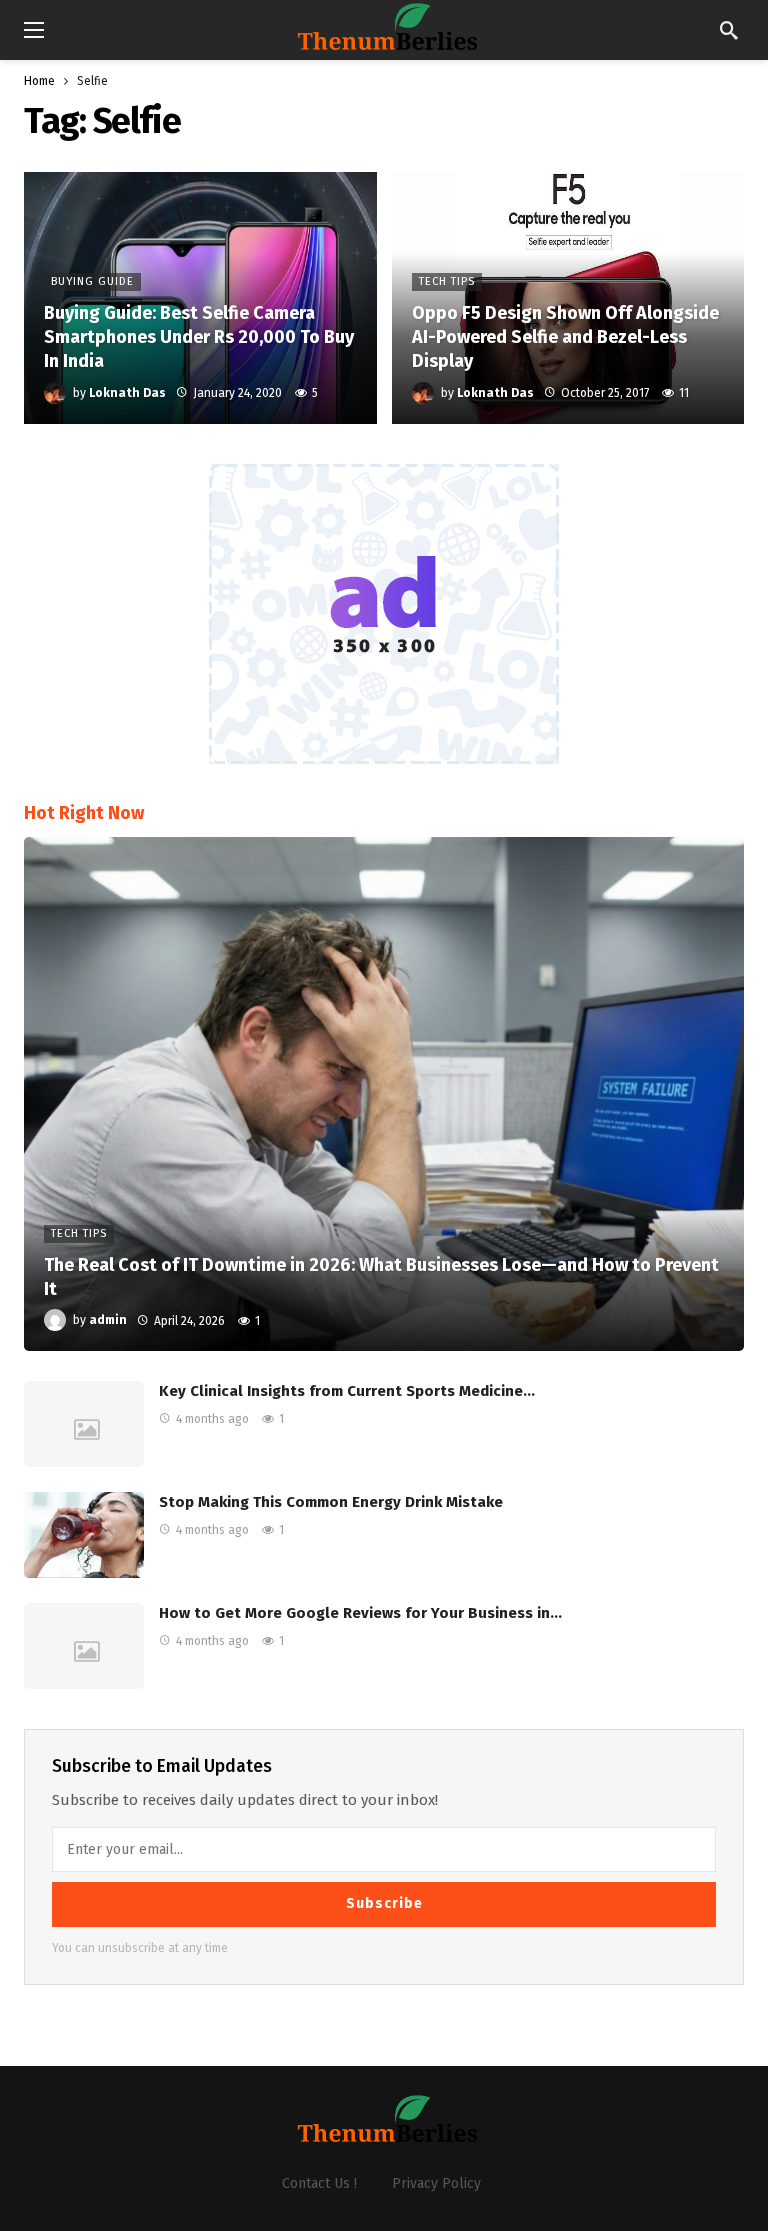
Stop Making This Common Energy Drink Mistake (331, 1502)
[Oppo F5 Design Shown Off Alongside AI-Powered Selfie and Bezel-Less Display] (568, 298)
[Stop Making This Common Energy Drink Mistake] (84, 1535)
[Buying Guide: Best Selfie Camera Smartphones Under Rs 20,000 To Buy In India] (200, 298)
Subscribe (384, 1903)
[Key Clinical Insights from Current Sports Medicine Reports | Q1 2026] (84, 1424)
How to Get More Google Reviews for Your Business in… (360, 1613)
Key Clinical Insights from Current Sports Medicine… (347, 1391)
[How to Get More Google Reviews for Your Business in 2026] (84, 1646)
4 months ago (212, 1419)
